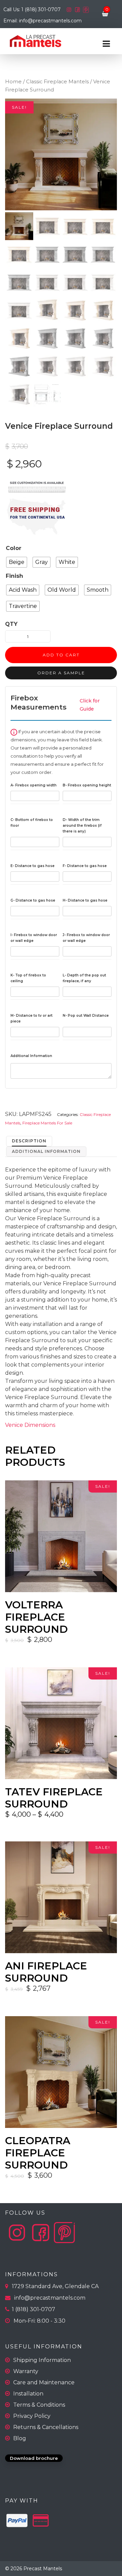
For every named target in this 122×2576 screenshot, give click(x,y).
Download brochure (34, 2458)
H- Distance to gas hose (85, 900)
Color (14, 548)
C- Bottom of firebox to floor (32, 823)
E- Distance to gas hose (33, 866)
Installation (28, 2394)
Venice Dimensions (30, 1425)
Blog (20, 2438)
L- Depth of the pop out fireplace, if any (84, 978)
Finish (14, 576)
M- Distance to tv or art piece (32, 1018)
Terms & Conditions (39, 2405)
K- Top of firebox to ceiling (28, 978)
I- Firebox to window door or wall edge (34, 938)
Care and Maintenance (44, 2382)
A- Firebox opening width (34, 785)
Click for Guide (90, 705)
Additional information (46, 1151)
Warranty (26, 2371)
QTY (11, 624)
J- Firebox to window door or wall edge (86, 938)
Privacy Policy (32, 2416)
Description (29, 1141)
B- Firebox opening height (87, 785)
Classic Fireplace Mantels (57, 82)
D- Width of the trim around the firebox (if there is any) (82, 826)
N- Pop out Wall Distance (86, 1016)
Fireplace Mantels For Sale (47, 1123)
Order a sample (61, 673)
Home (13, 82)
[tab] (29, 1141)
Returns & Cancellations (46, 2427)
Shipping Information (42, 2360)
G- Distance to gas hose (33, 900)
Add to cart (61, 655)
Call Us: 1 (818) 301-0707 (33, 9)
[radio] (17, 562)
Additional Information (31, 1056)
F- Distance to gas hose (85, 866)
